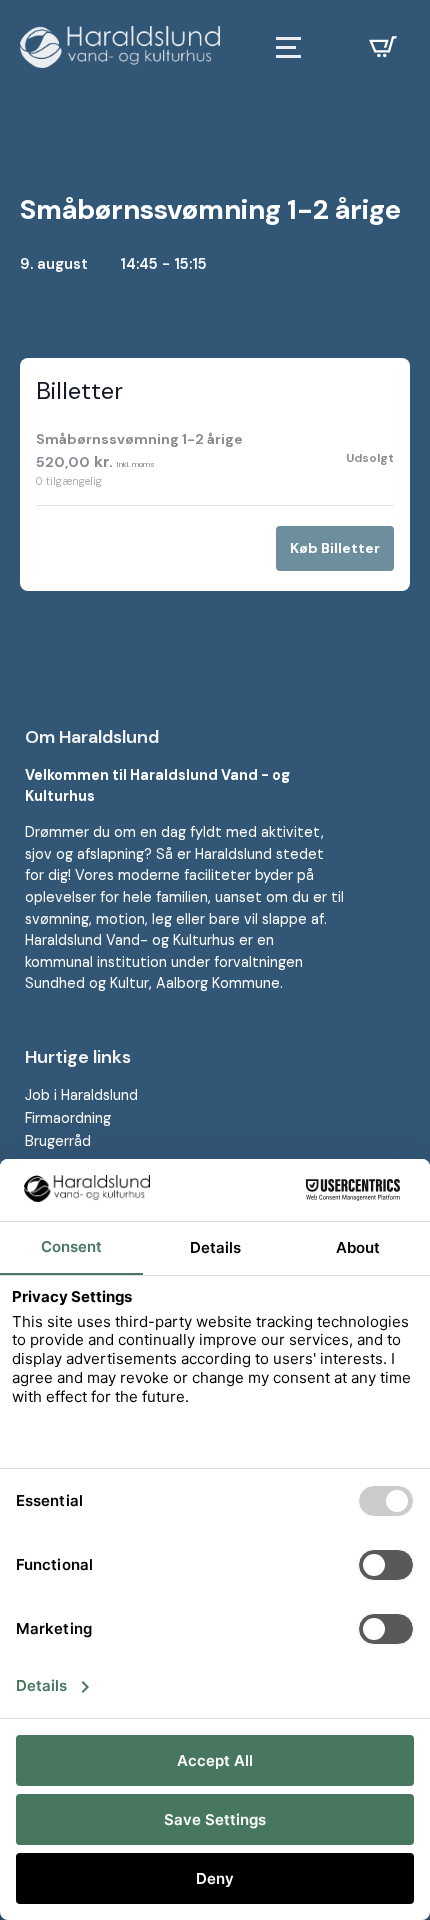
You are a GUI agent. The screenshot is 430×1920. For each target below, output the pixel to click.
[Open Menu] (288, 47)
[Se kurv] (383, 47)
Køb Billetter (335, 548)
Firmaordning (68, 1118)
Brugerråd (58, 1141)
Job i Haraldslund (81, 1095)
